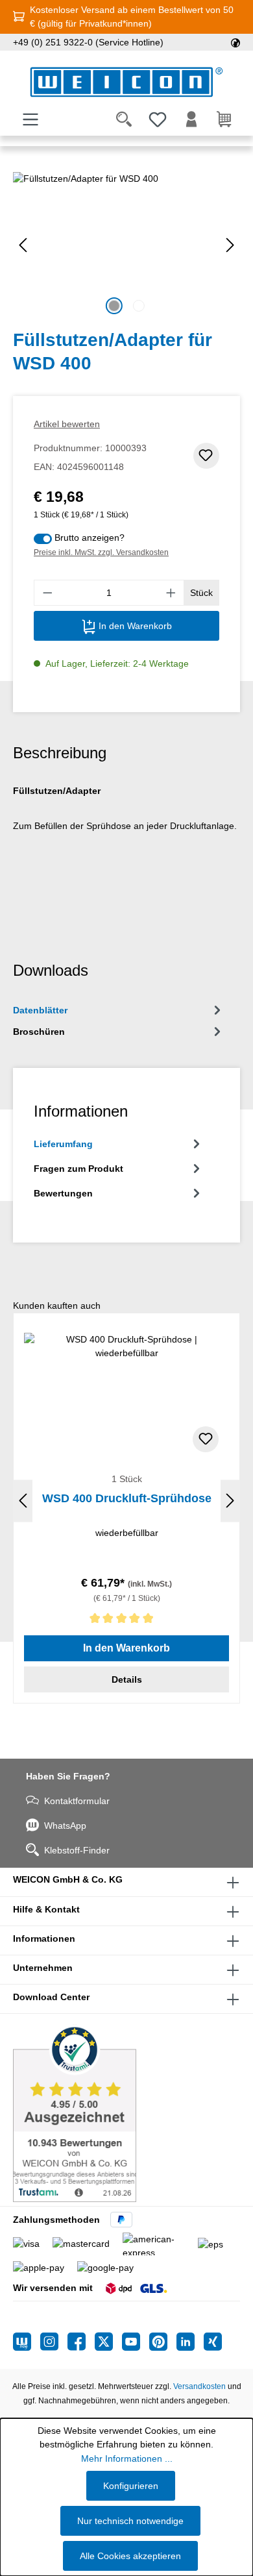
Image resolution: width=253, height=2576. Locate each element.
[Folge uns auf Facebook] (81, 2342)
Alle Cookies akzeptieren (130, 2556)
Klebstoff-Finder (77, 1850)
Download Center (51, 1997)
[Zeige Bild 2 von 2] (139, 306)
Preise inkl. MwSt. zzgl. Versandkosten (101, 552)
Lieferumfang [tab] (63, 1144)
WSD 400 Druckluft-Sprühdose (127, 1498)
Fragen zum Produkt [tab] (78, 1169)
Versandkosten (199, 2386)
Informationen (44, 1938)
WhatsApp (65, 1826)
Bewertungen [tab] (63, 1193)
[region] (126, 245)
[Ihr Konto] (191, 119)
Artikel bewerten (67, 424)
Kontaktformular (77, 1801)
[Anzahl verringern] (47, 593)
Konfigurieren (131, 2486)
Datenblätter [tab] (40, 1010)
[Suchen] (124, 119)
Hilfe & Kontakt (46, 1909)
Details (127, 1679)
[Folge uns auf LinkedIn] (190, 2342)
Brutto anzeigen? (90, 538)
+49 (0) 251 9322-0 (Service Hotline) (88, 42)
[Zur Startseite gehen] (126, 82)
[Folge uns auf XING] (213, 2342)
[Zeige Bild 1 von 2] (114, 306)
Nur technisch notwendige (130, 2521)
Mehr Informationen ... (127, 2458)
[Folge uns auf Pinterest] (163, 2342)
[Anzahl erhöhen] (171, 593)
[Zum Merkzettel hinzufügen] (206, 456)
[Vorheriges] (23, 245)
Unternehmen (43, 1968)
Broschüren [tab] (39, 1032)
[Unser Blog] (27, 2342)
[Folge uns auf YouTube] (136, 2342)
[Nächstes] (230, 245)
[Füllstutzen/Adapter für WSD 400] (126, 245)
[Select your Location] (235, 42)
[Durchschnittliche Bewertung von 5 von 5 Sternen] (126, 1621)
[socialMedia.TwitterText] (108, 2342)
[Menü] (30, 119)
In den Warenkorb (134, 626)
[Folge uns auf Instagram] (54, 2342)
